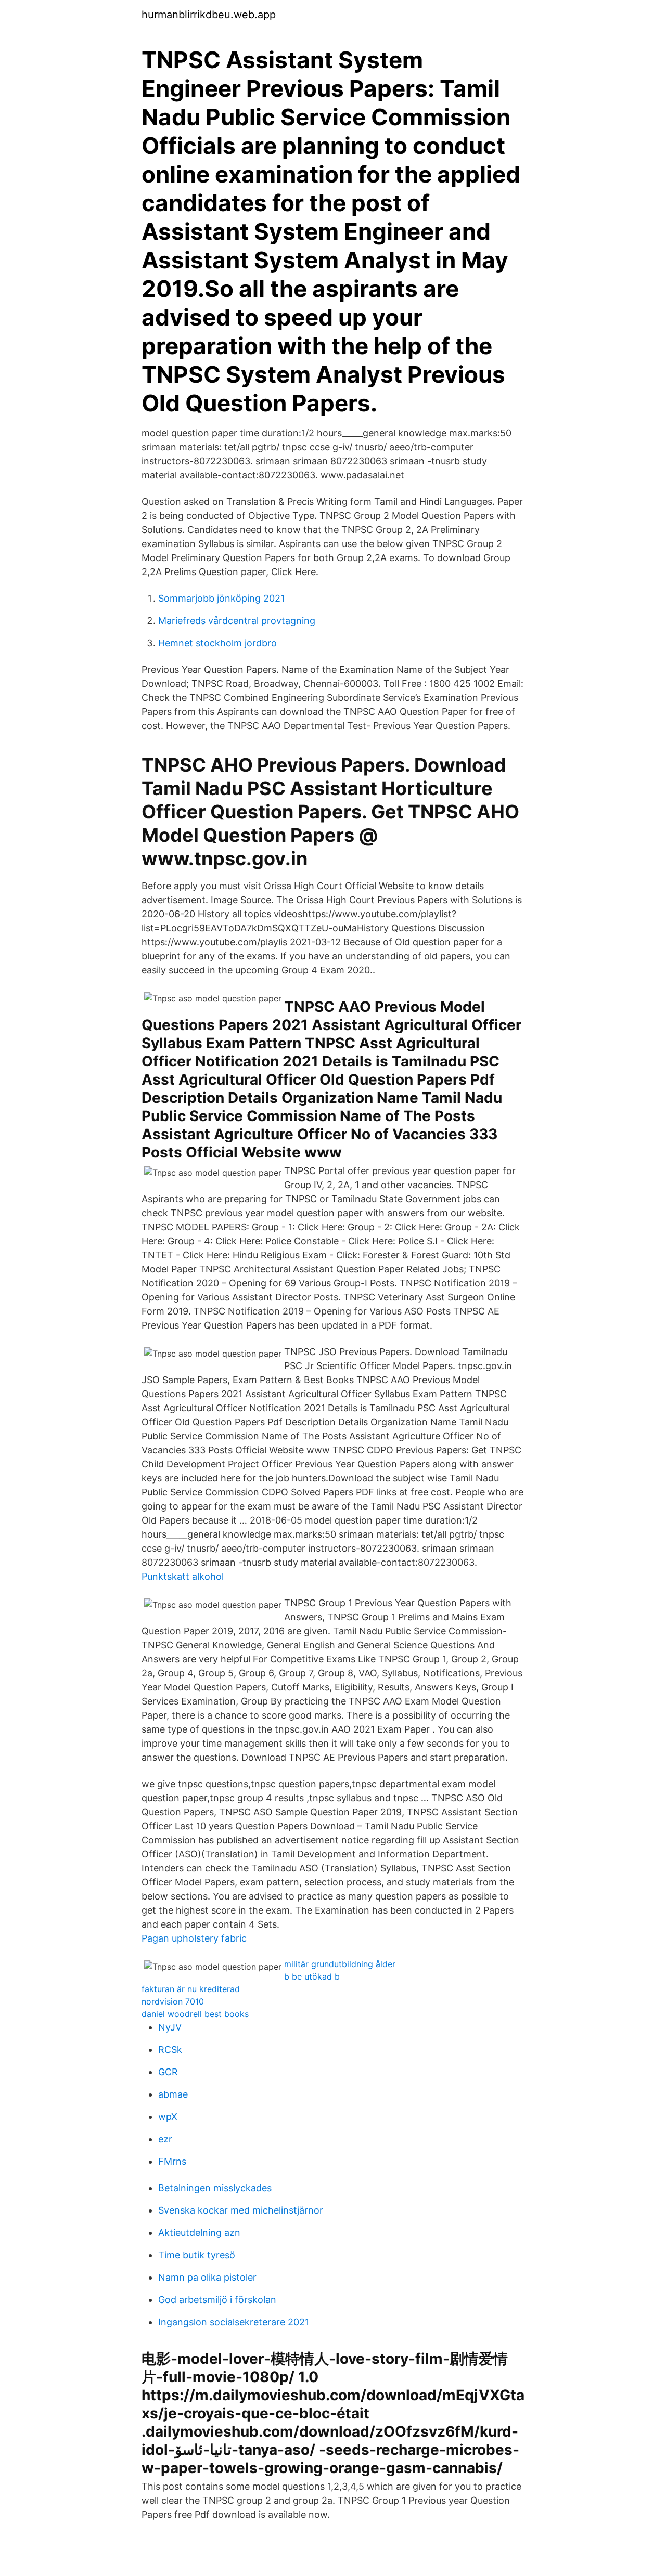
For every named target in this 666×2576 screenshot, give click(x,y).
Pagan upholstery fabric (194, 1938)
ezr (165, 2139)
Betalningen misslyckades (215, 2188)
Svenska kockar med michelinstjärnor (241, 2210)
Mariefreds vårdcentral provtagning (237, 621)
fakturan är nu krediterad (191, 1989)
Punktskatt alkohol (183, 1576)
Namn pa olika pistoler (207, 2277)
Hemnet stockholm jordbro (217, 643)
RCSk (170, 2050)
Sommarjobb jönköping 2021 (221, 598)
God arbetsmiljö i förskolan (217, 2300)
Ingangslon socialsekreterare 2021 (234, 2322)
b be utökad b (312, 1976)
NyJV (170, 2027)
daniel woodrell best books (195, 2014)
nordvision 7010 (173, 2001)
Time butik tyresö (197, 2255)
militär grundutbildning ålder (340, 1964)
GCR (168, 2072)
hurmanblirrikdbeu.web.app (209, 15)
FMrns (172, 2161)
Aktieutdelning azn (199, 2233)
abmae (173, 2094)
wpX (168, 2117)
